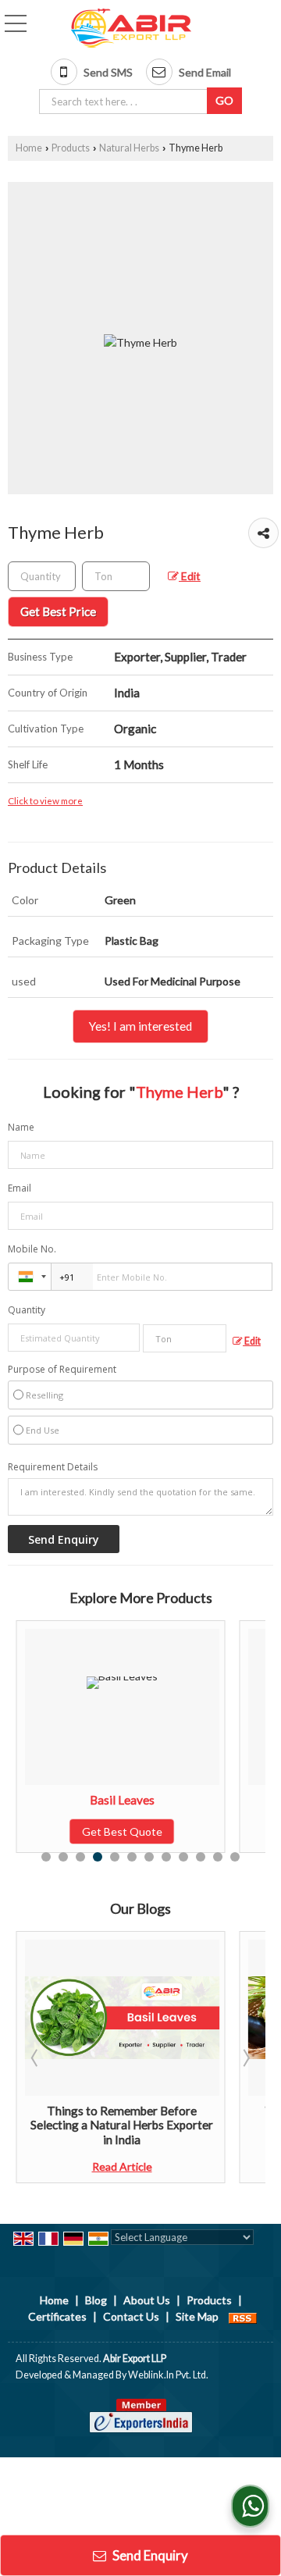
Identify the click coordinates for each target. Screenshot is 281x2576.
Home (29, 148)
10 (201, 1857)
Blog (96, 2300)
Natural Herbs (129, 148)
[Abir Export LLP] (131, 29)
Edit (190, 576)
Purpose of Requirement (62, 1370)
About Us (147, 2300)
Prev (36, 2058)
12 (235, 1857)
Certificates (57, 2316)
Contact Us (131, 2316)
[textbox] (126, 102)
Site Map (197, 2316)
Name (21, 1127)
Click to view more (45, 800)
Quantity (27, 1310)
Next (245, 2058)
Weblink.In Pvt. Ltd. (168, 2375)
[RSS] (243, 2316)
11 (218, 1857)
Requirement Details (53, 1467)
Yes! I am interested (140, 1026)
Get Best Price (58, 611)
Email (20, 1188)
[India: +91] (30, 1277)
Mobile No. (32, 1249)
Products (71, 148)
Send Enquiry (149, 2555)
